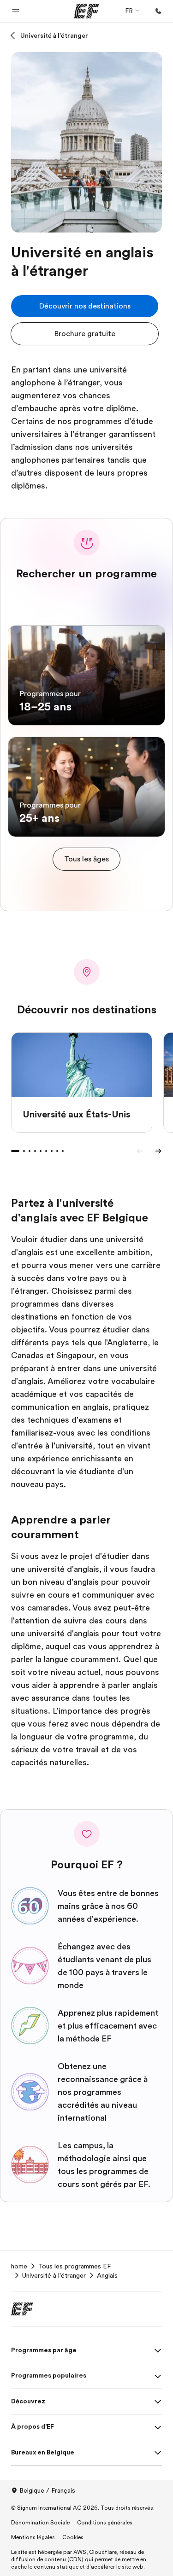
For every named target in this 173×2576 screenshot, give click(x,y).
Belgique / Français (47, 2490)
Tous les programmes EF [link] (75, 2266)
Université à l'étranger (54, 35)
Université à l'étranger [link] (54, 2275)
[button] (16, 11)
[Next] (158, 1151)
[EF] (86, 11)
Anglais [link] (107, 2275)
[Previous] (140, 1151)
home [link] (19, 2266)
